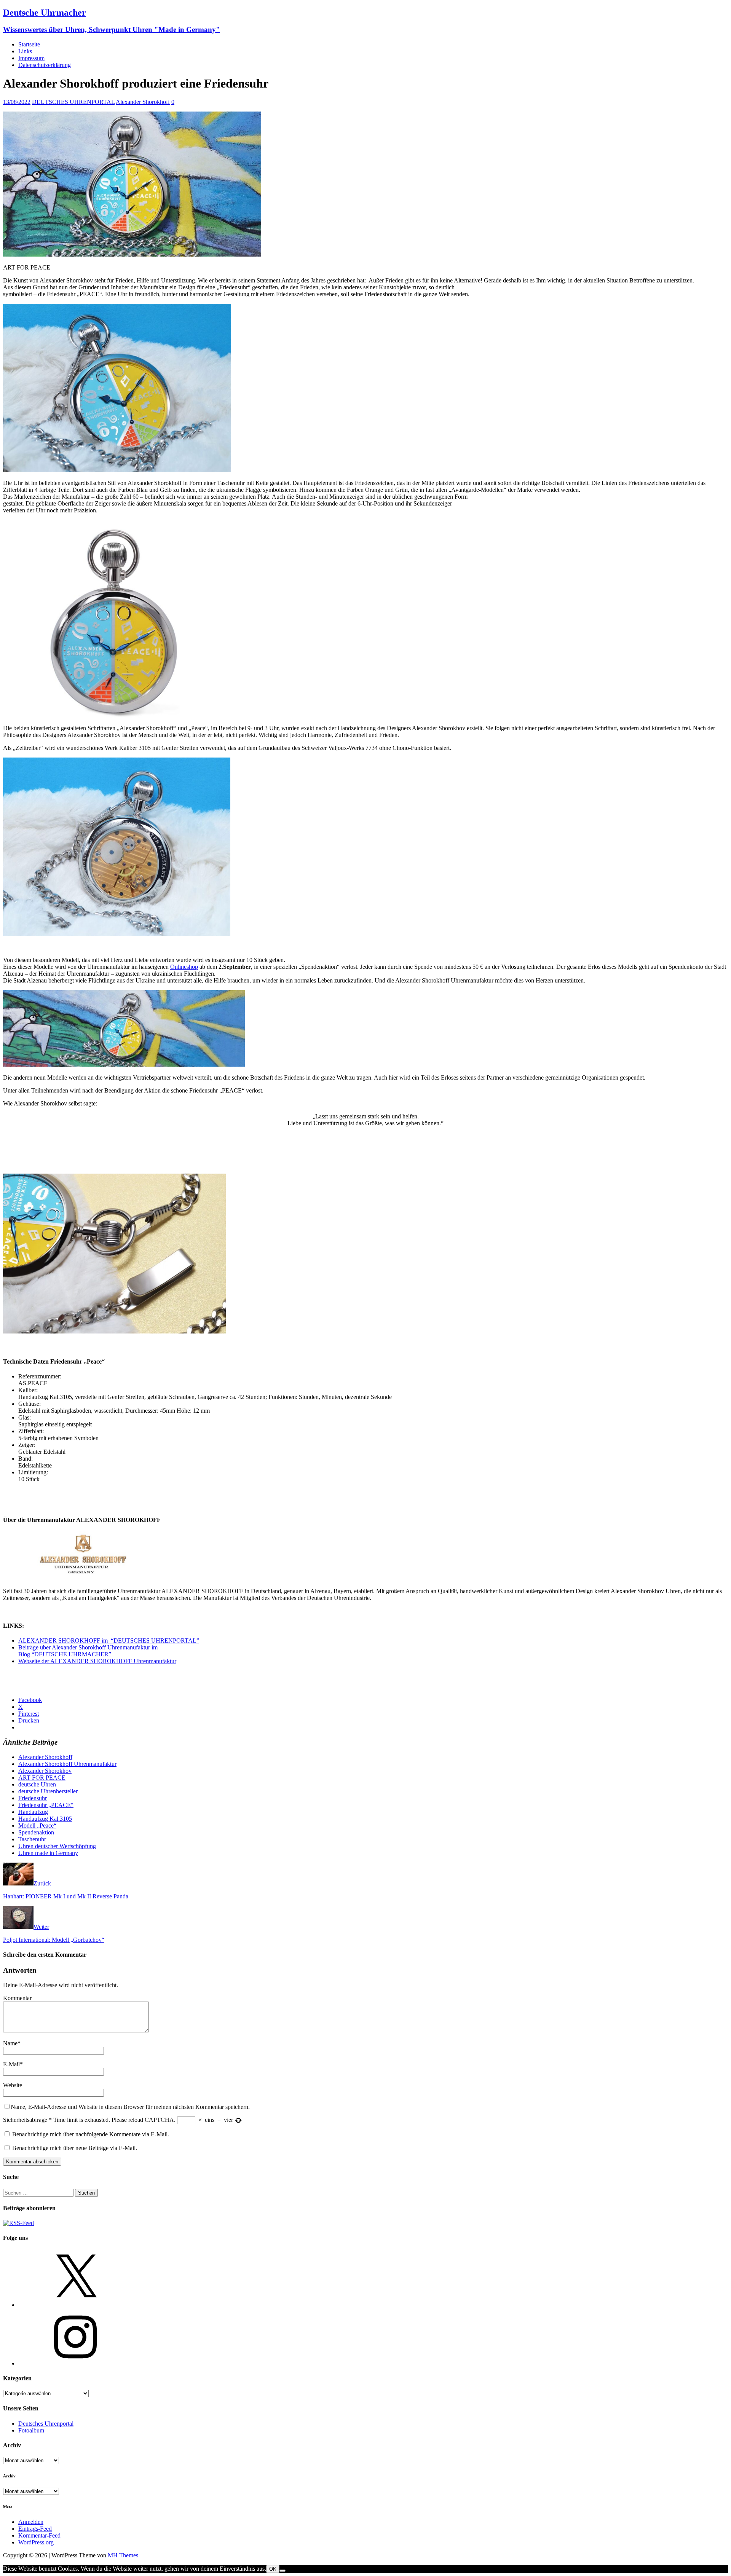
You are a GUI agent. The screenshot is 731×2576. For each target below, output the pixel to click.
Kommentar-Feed (39, 2535)
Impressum (31, 58)
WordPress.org (36, 2542)
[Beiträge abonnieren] (18, 2223)
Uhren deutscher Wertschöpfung (57, 1846)
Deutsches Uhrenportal (46, 2424)
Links (25, 51)
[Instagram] (75, 2363)
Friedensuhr (33, 1798)
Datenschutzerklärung (45, 65)
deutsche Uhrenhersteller (48, 1791)
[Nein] (283, 2571)
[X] (75, 2305)
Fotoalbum (31, 2430)
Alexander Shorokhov (45, 1771)
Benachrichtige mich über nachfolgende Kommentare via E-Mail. (91, 2134)
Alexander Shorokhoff (143, 102)
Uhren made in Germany (48, 1853)
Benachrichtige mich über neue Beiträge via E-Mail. (75, 2148)
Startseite (29, 44)
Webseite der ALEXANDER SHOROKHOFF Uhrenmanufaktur (97, 1661)
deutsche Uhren (37, 1784)
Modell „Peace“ (37, 1826)
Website (13, 2085)
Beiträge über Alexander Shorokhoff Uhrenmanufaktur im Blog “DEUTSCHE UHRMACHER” (88, 1651)
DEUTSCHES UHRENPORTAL (73, 102)
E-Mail (11, 2064)
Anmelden (31, 2522)
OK (273, 2569)
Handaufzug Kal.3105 (45, 1819)
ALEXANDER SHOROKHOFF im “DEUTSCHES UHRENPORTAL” (109, 1641)
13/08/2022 (17, 102)
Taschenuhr (32, 1839)
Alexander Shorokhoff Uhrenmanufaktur (67, 1764)
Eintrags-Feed (35, 2529)
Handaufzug (33, 1812)
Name (10, 2043)
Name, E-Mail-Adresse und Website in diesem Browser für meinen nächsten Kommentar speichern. (130, 2107)
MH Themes (123, 2555)
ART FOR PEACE (42, 1778)
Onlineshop (184, 967)
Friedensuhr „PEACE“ (46, 1805)
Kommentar (17, 1998)
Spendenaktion (36, 1832)
